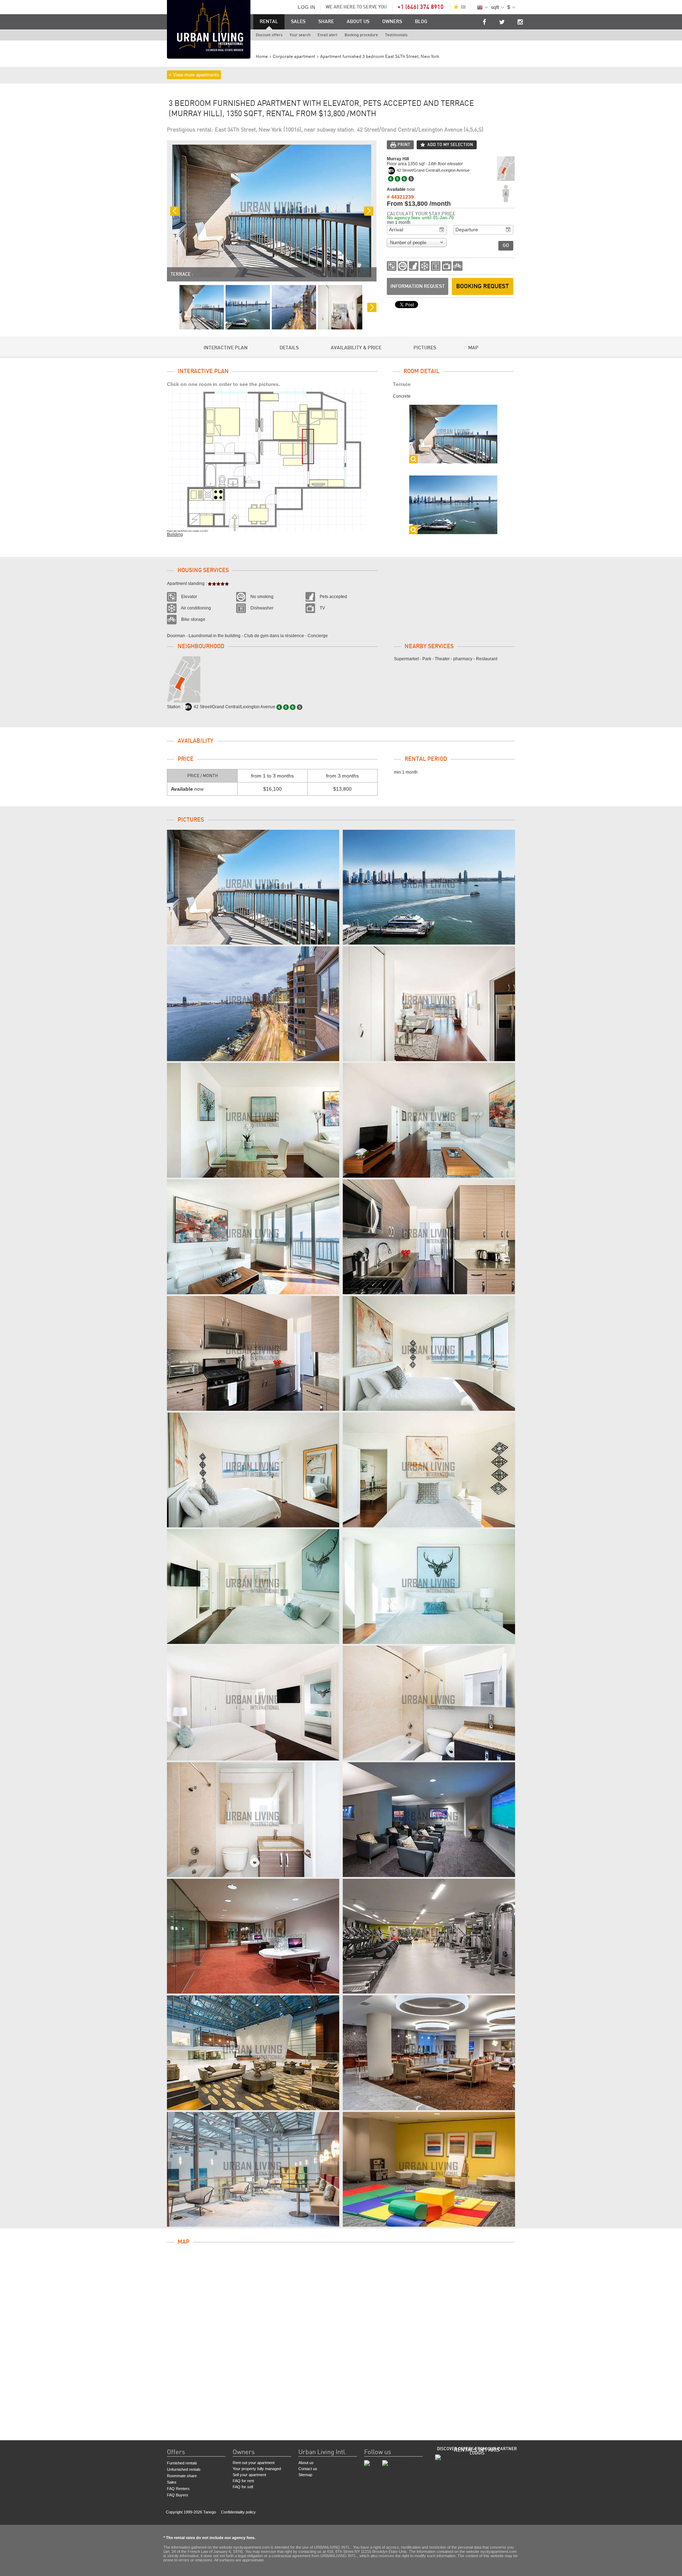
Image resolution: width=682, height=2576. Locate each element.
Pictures (425, 348)
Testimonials (396, 35)
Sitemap (305, 2475)
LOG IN (306, 7)
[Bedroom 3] (253, 1703)
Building (175, 534)
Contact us (308, 2469)
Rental (269, 22)
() (463, 7)
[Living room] (429, 1004)
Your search (300, 35)
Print (404, 145)
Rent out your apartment (254, 2463)
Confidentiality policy (238, 2512)
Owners (392, 22)
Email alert (328, 35)
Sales (298, 22)
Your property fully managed (257, 2469)
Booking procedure (361, 35)
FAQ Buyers (178, 2495)
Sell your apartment (249, 2475)
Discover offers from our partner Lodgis (477, 2451)
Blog (421, 22)
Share (326, 22)
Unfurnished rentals (184, 2469)
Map (473, 348)
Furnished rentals (182, 2463)
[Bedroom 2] (253, 1587)
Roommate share (182, 2476)
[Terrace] (253, 887)
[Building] (429, 1820)
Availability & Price (356, 348)
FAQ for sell (243, 2487)
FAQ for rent (243, 2481)
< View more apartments (194, 75)
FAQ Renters (178, 2489)
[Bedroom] (429, 1353)
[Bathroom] (429, 1703)
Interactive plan (226, 348)
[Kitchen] (429, 1237)
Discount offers (269, 35)
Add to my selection (450, 145)
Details (289, 348)
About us (358, 22)
